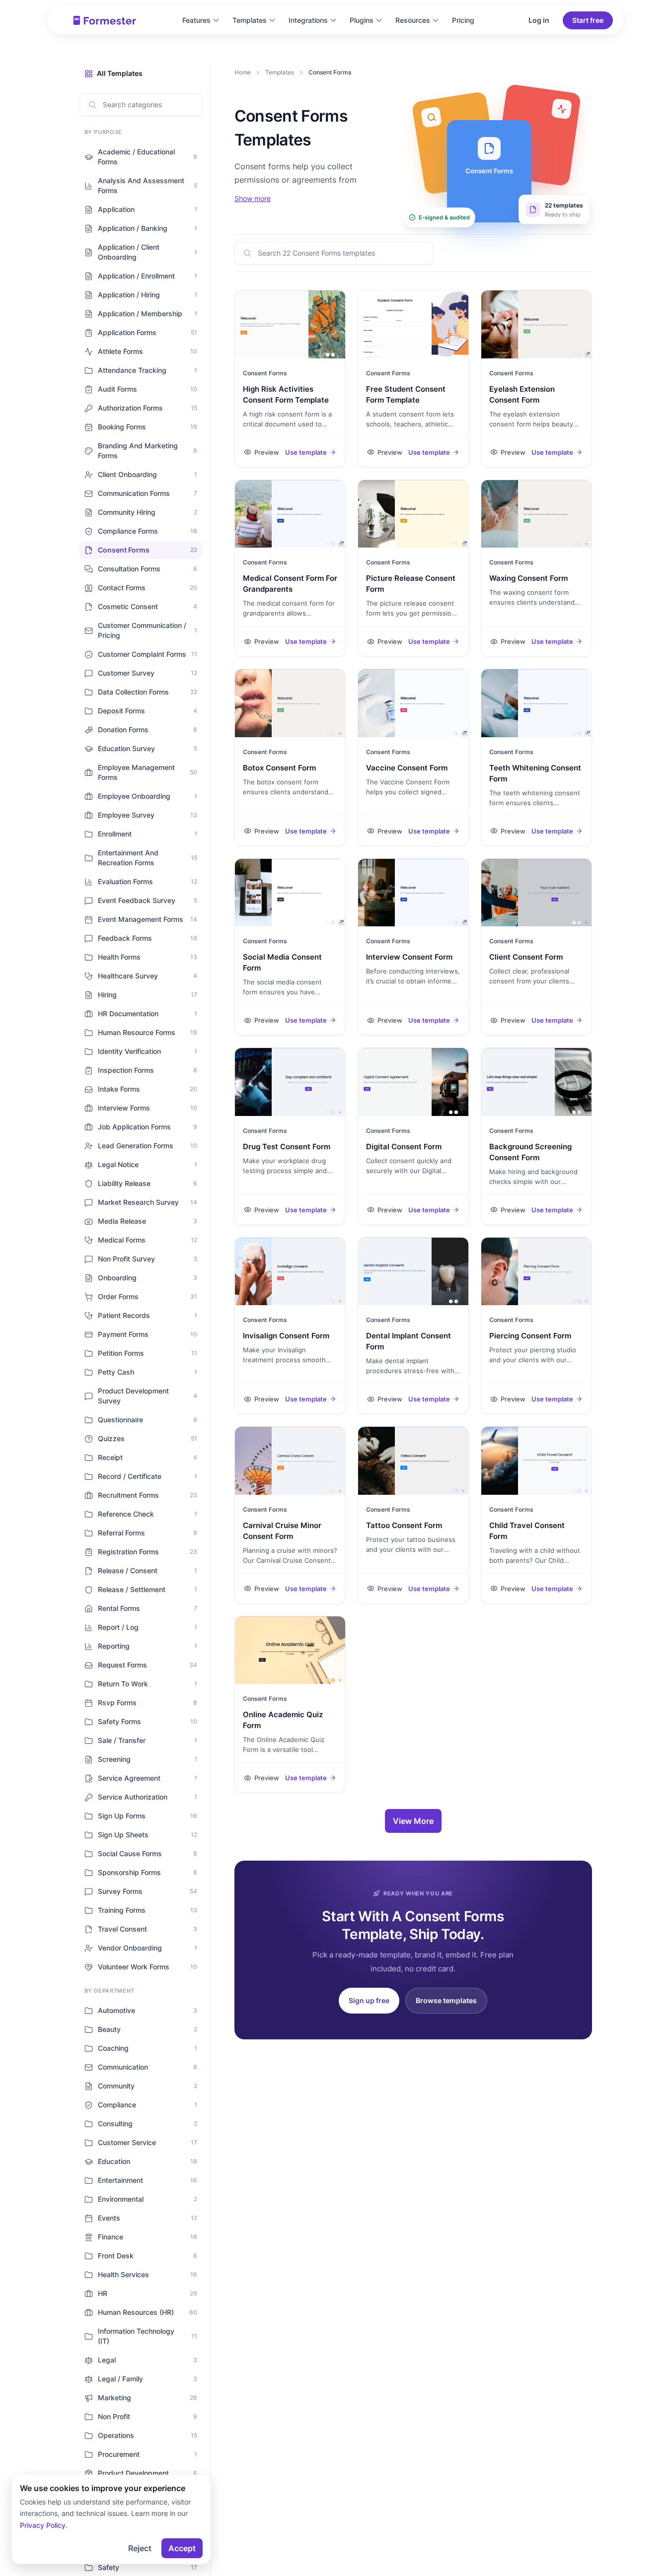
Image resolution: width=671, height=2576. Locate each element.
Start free (588, 20)
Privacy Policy (43, 2525)
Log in (539, 20)
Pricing (463, 20)
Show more (253, 198)
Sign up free (369, 2000)
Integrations (308, 20)
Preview (267, 452)
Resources (413, 20)
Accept (182, 2548)
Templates (250, 20)
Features (196, 20)
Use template (306, 452)
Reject (140, 2548)
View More (413, 1821)
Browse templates (446, 2000)
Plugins (362, 20)
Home (243, 72)
